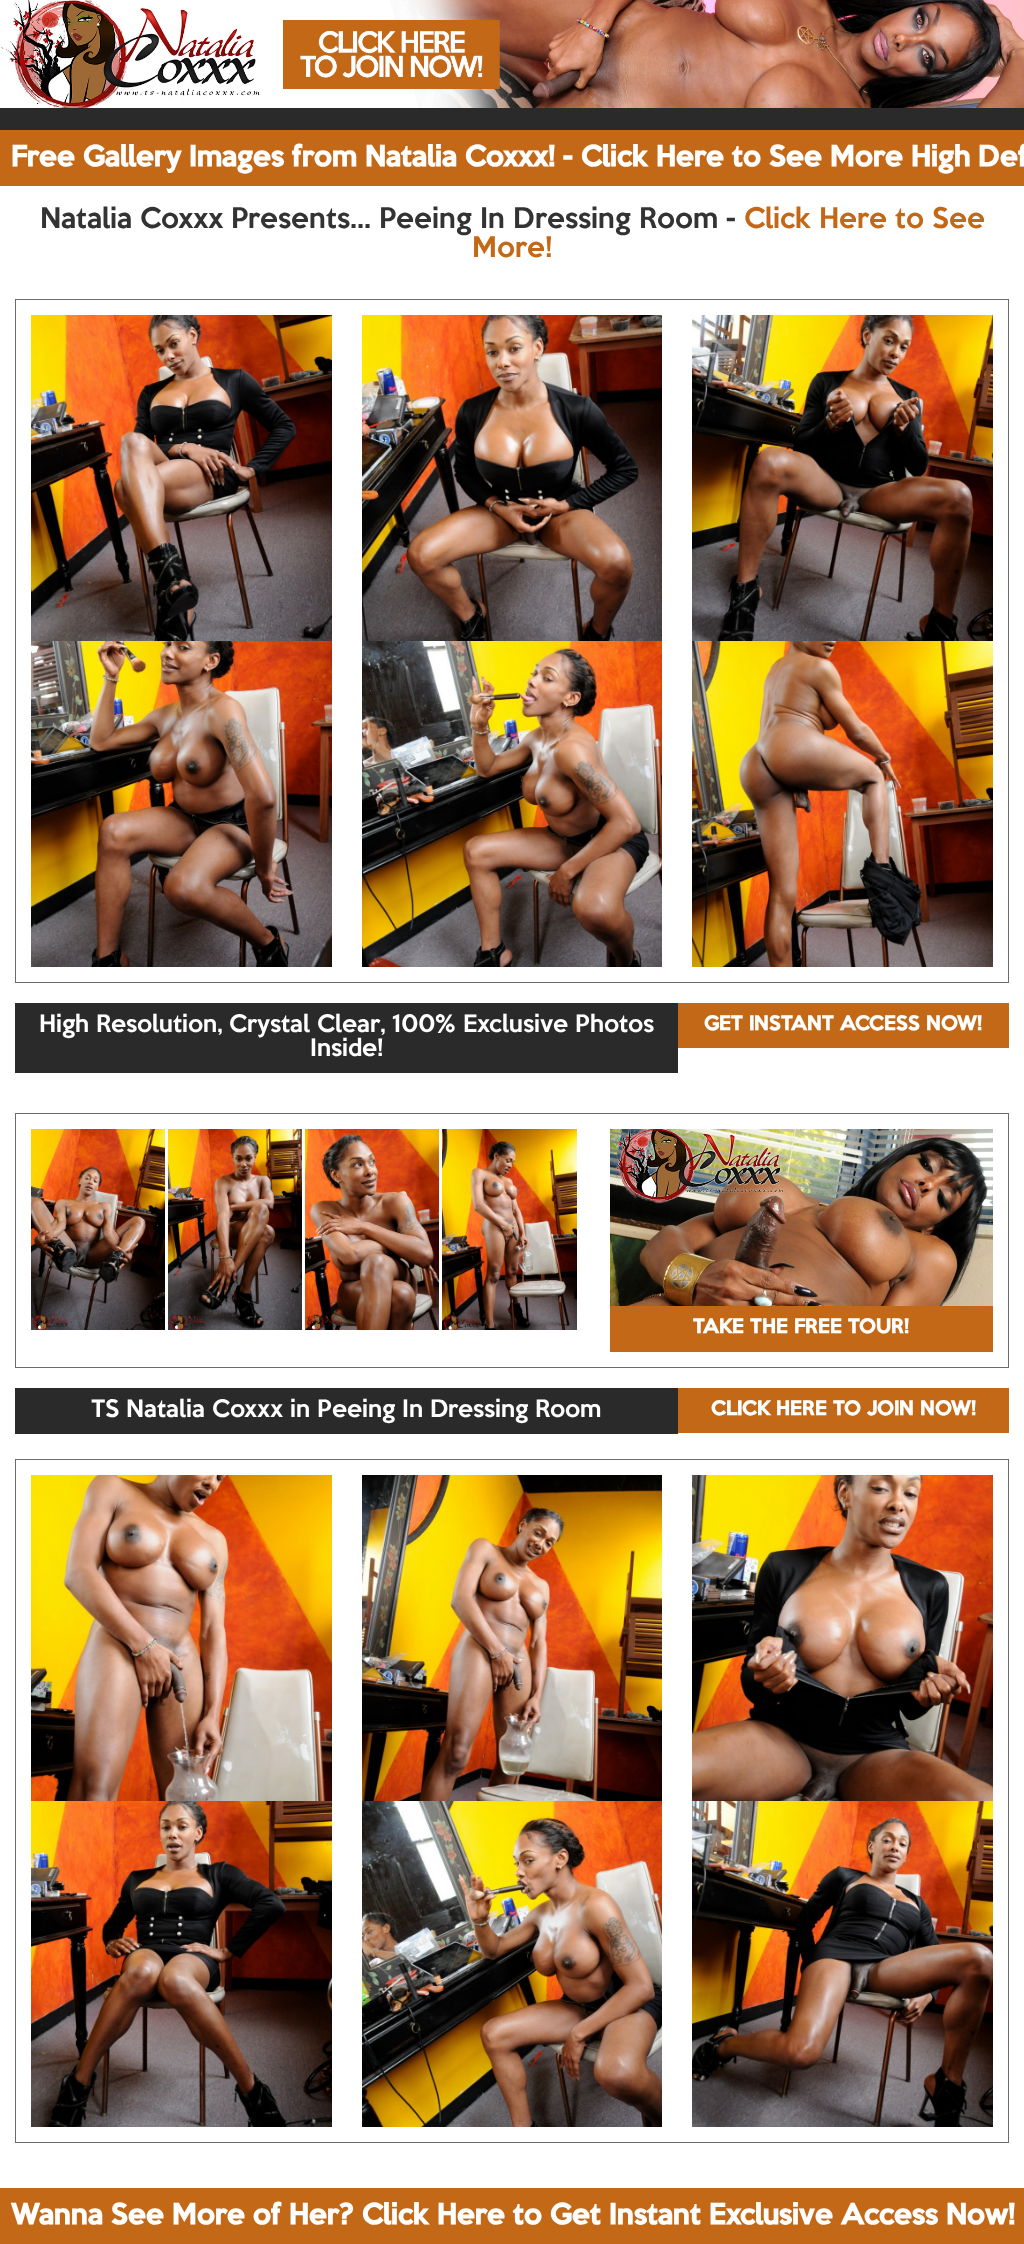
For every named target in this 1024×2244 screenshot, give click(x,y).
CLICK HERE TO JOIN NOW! (843, 1410)
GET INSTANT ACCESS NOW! (843, 1025)
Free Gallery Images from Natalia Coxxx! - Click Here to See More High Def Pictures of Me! (517, 158)
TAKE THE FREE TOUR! (801, 1328)
